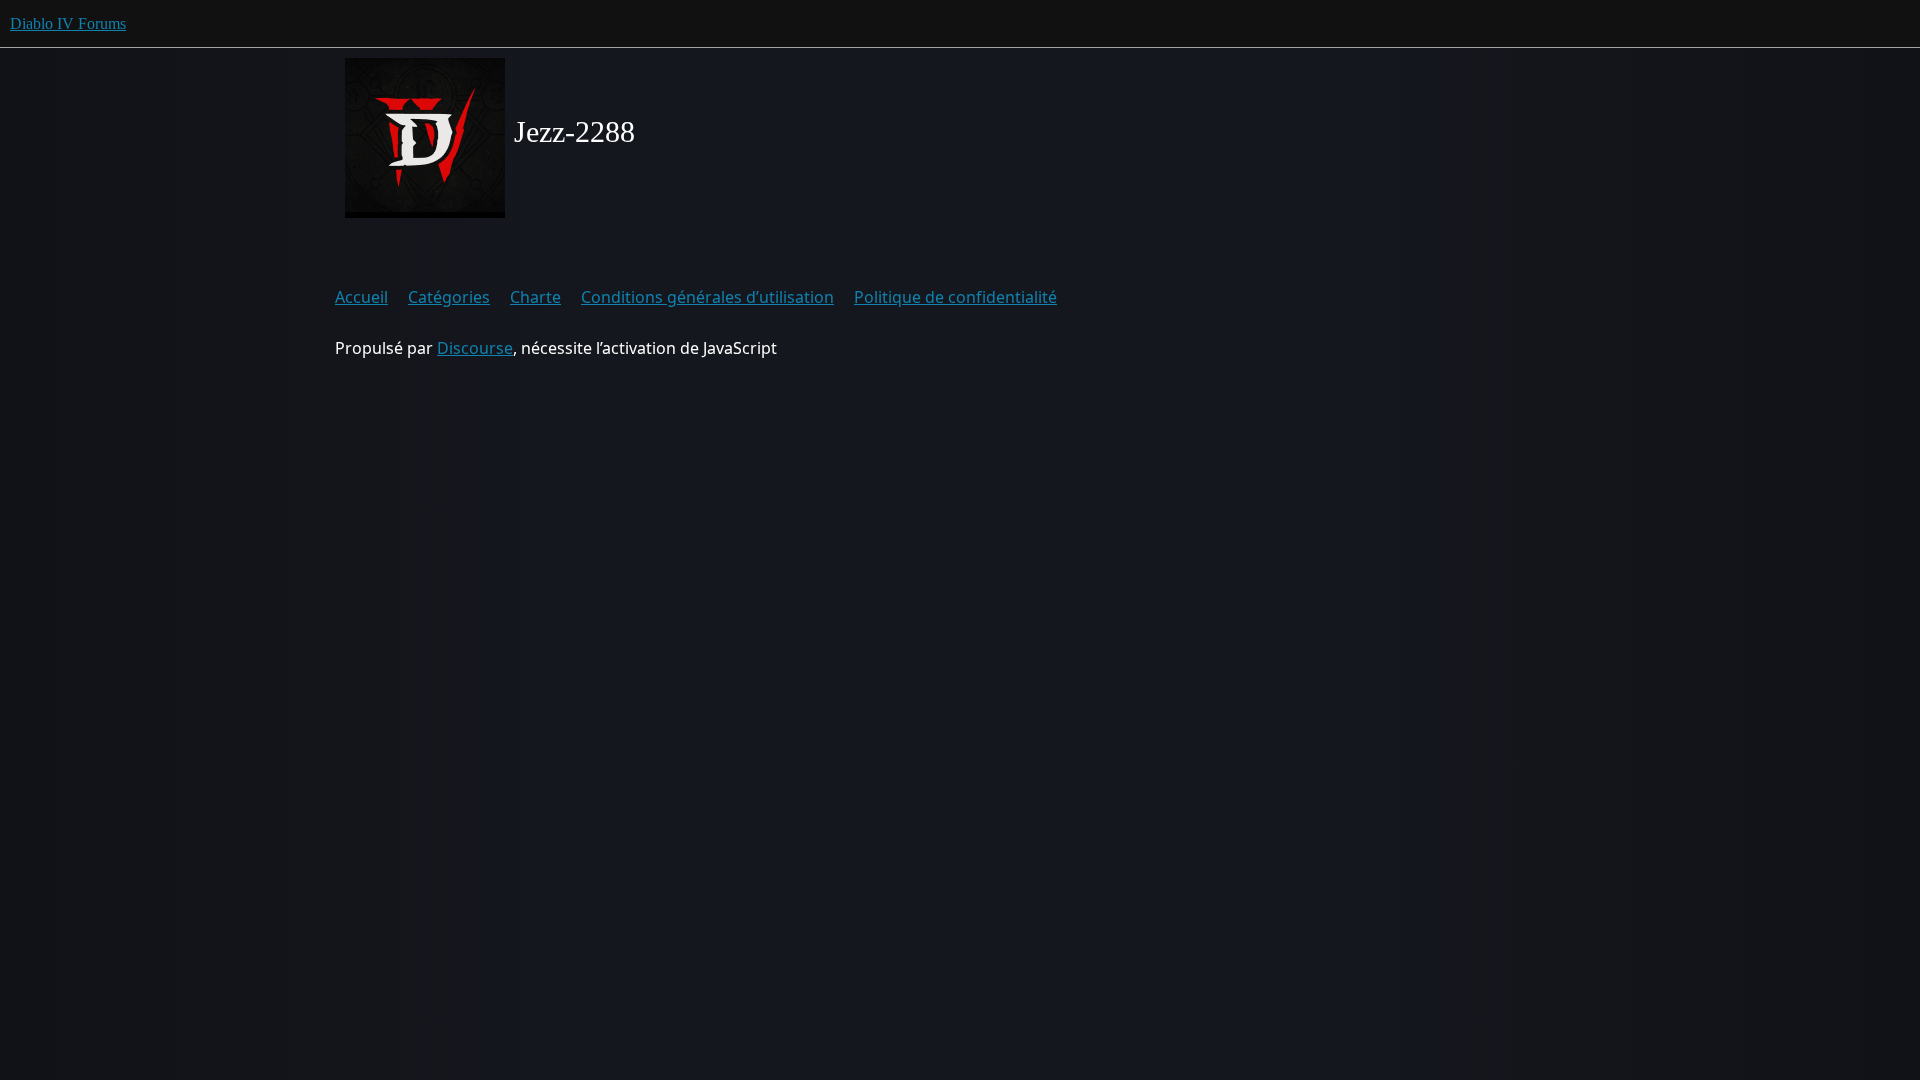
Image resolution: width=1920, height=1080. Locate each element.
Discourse (475, 348)
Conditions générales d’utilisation (707, 297)
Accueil (361, 297)
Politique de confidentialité (955, 297)
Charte (535, 297)
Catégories (449, 297)
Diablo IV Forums (68, 23)
